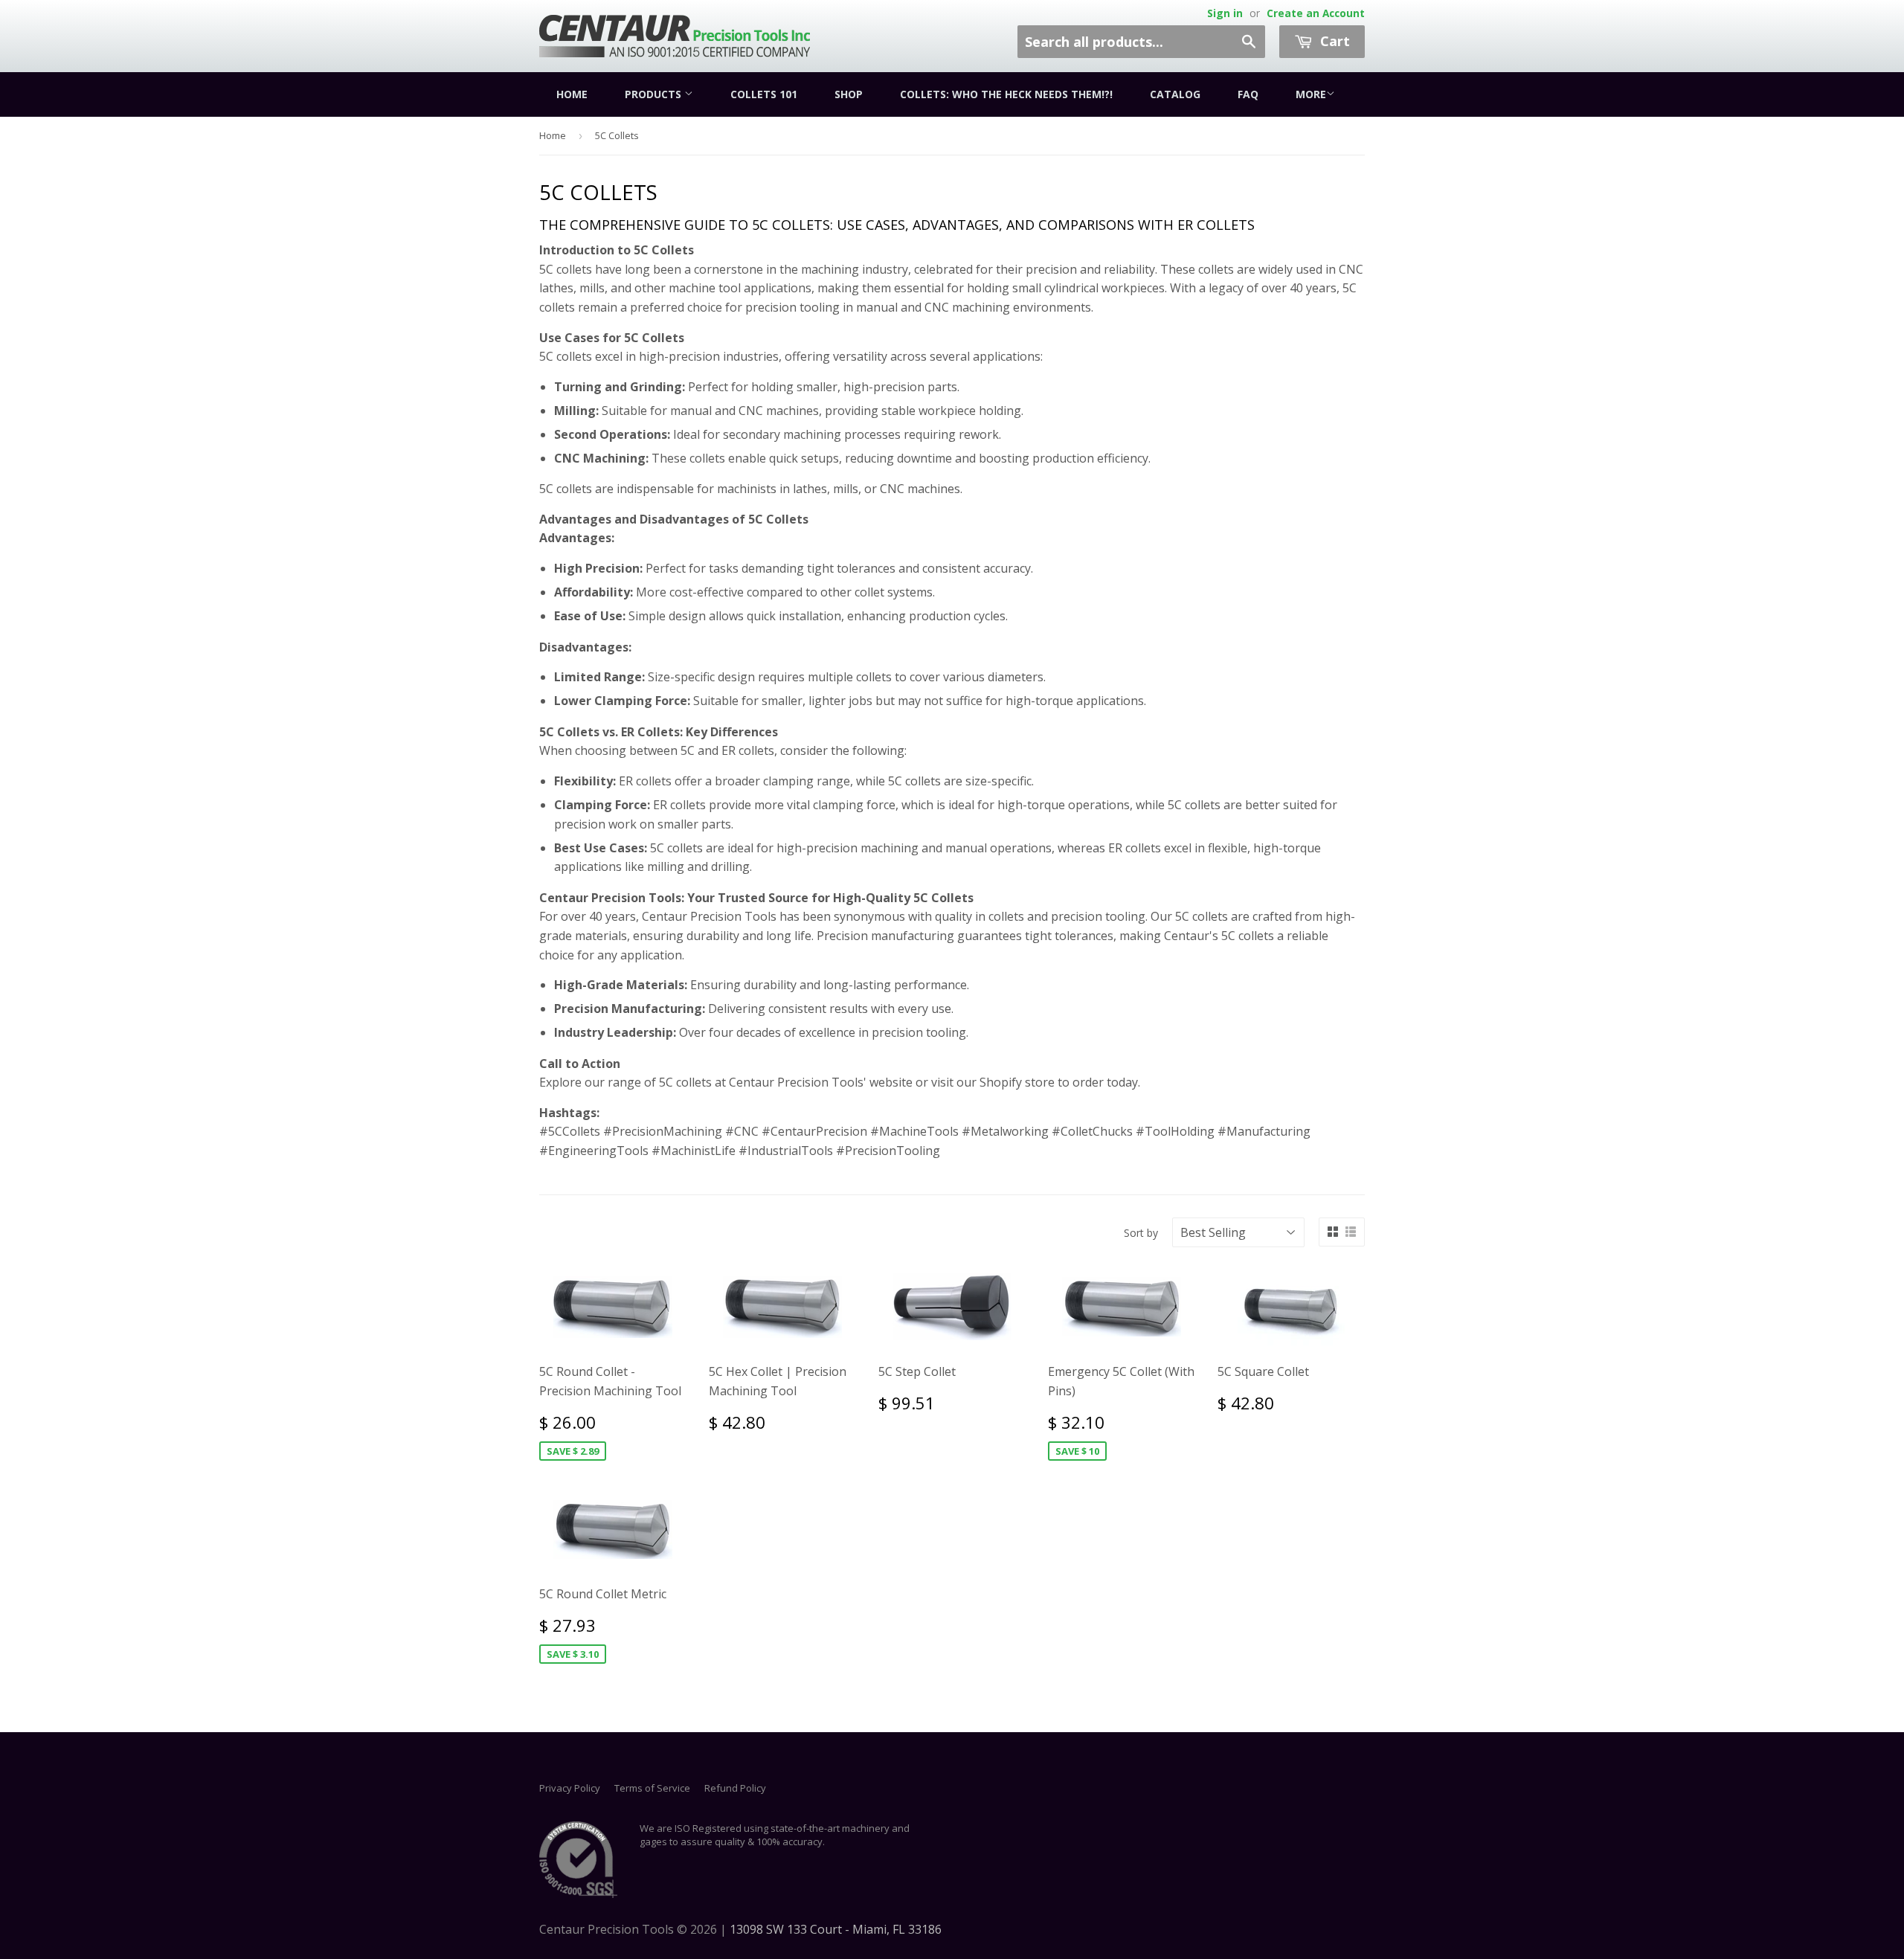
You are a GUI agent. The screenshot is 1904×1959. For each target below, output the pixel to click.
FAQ (1248, 94)
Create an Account (1316, 13)
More (1311, 94)
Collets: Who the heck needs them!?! (1006, 94)
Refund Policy (735, 1788)
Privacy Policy (570, 1788)
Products (654, 94)
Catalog (1175, 94)
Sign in (1225, 13)
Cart (1333, 41)
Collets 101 (764, 94)
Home (572, 94)
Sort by (1141, 1233)
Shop (849, 94)
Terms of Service (652, 1788)
